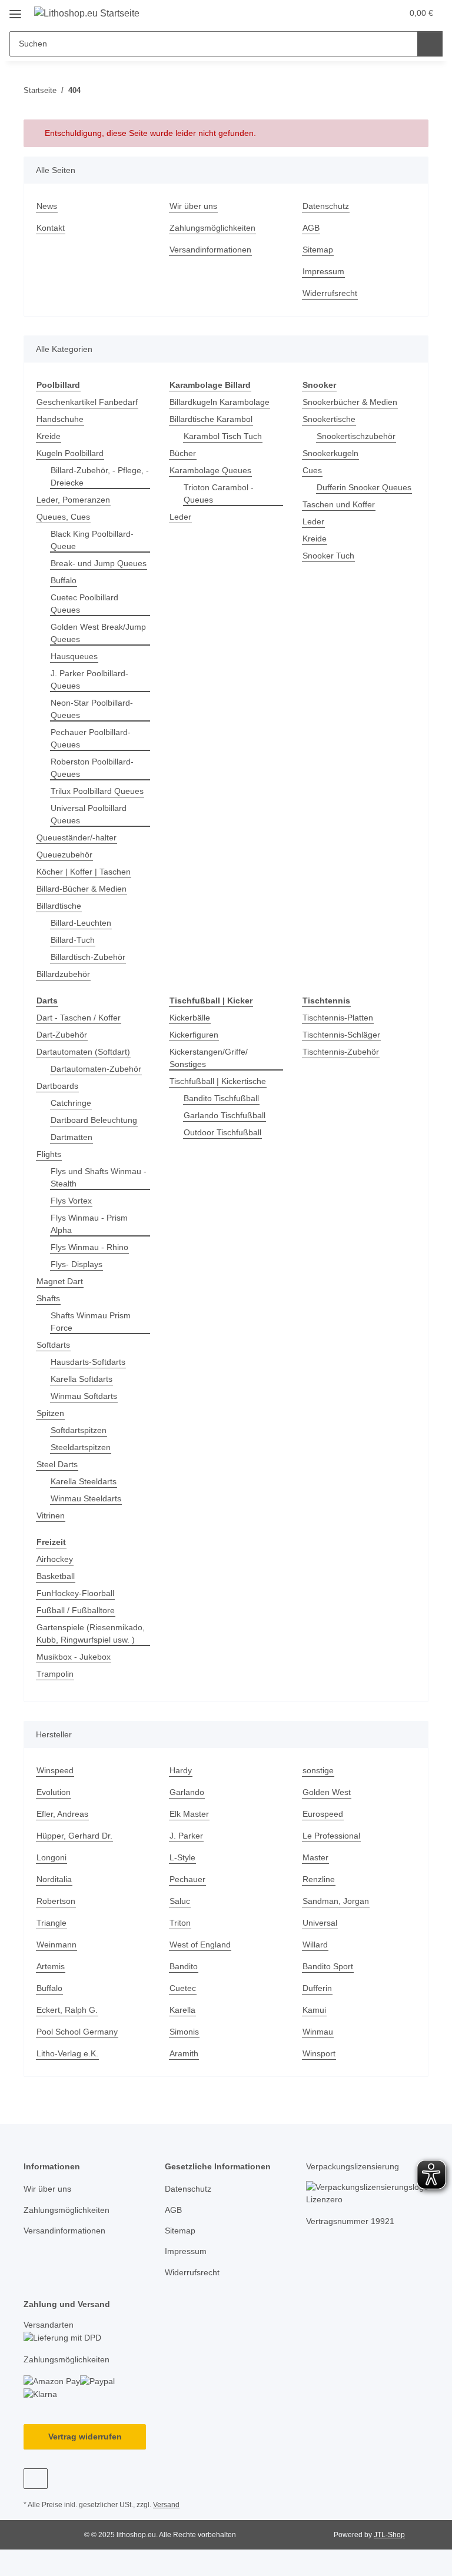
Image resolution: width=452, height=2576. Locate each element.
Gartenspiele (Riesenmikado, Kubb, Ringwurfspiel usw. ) (91, 1633)
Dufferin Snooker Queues (364, 487)
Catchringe (71, 1103)
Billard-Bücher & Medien (82, 889)
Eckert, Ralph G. (67, 2010)
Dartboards (57, 1086)
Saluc (180, 1901)
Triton (180, 1923)
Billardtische (59, 906)
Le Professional (331, 1836)
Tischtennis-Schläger (341, 1035)
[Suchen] (430, 44)
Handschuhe (60, 419)
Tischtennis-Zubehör (341, 1052)
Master (315, 1857)
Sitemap (318, 250)
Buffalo (64, 580)
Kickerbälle (190, 1018)
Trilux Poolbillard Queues (97, 791)
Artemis (51, 1966)
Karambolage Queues (210, 470)
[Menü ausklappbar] (15, 10)
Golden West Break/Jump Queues (98, 633)
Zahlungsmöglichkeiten (212, 228)
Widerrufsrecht (330, 293)
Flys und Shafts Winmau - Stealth (99, 1177)
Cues (312, 470)
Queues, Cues (63, 517)
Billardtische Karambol (211, 419)
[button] (347, 13)
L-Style (182, 1857)
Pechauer (187, 1879)
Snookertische (329, 419)
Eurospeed (323, 1814)
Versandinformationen (210, 250)
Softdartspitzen (79, 1430)
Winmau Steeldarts (86, 1498)
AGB (311, 228)
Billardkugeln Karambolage (220, 402)
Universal (320, 1923)
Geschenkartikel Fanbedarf (87, 402)
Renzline (319, 1879)
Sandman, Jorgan (336, 1901)
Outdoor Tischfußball (222, 1132)
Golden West (327, 1792)
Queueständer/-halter (77, 837)
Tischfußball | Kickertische (218, 1081)
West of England (200, 1945)
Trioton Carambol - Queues (219, 493)
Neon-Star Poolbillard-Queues (92, 709)
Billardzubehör (63, 974)
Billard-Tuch (73, 940)
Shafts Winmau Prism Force (91, 1322)
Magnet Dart (60, 1281)
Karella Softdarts (82, 1379)
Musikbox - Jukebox (74, 1657)
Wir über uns (193, 206)
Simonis (184, 2032)
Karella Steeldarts (84, 1481)
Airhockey (55, 1559)
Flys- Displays (77, 1264)
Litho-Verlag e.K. (67, 2053)
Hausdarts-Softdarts (88, 1362)
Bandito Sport (328, 1966)
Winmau (318, 2032)
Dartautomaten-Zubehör (96, 1069)
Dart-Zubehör (62, 1035)
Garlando (187, 1792)
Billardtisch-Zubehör (88, 957)
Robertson (56, 1901)
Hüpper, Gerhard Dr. (74, 1836)
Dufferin (317, 1988)
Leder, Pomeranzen (73, 500)
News (47, 206)
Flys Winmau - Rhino (89, 1247)
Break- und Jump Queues (99, 563)
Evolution (54, 1792)
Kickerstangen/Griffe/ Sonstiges (209, 1058)
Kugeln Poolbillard (70, 453)
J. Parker (186, 1836)
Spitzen (50, 1413)
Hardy (181, 1770)
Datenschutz (326, 206)
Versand (166, 2505)
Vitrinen (51, 1515)
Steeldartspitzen (81, 1447)
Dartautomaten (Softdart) (83, 1052)
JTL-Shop (389, 2535)
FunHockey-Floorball (75, 1593)
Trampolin (55, 1674)
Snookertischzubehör (356, 436)
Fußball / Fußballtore (76, 1610)
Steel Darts (57, 1464)
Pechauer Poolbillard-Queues (91, 738)
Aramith (184, 2053)
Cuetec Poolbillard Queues (84, 604)
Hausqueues (74, 656)
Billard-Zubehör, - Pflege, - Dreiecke (100, 476)
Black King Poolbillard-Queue (92, 540)
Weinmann (56, 1945)
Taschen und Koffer (339, 504)
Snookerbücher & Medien (350, 402)
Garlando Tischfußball (225, 1115)
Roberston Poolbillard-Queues (92, 768)
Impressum (323, 271)
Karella (182, 2010)
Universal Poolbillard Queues (89, 814)
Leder (180, 517)
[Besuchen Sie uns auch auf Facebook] (36, 2479)
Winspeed (55, 1770)
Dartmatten (72, 1137)
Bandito (184, 1966)
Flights (49, 1154)
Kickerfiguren (194, 1035)
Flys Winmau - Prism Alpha (89, 1224)
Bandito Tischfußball (221, 1098)
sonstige (318, 1770)
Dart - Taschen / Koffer (79, 1018)
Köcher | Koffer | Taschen (84, 872)
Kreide (49, 436)
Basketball (56, 1576)
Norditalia (54, 1879)
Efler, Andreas (62, 1814)
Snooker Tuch (328, 556)
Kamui (314, 2010)
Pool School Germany (77, 2032)
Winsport (319, 2053)
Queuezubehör (64, 855)
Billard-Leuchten (81, 923)
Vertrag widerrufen (85, 2437)
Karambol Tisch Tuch (223, 436)
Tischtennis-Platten (338, 1018)
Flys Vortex (71, 1201)
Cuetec (183, 1988)
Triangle (51, 1923)
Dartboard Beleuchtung (94, 1120)
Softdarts (53, 1345)
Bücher (183, 453)
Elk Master (189, 1814)
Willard (315, 1945)
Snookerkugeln (330, 453)
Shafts (48, 1298)
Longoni (51, 1857)
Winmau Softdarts (84, 1396)
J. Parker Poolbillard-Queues (89, 679)
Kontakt (51, 228)
